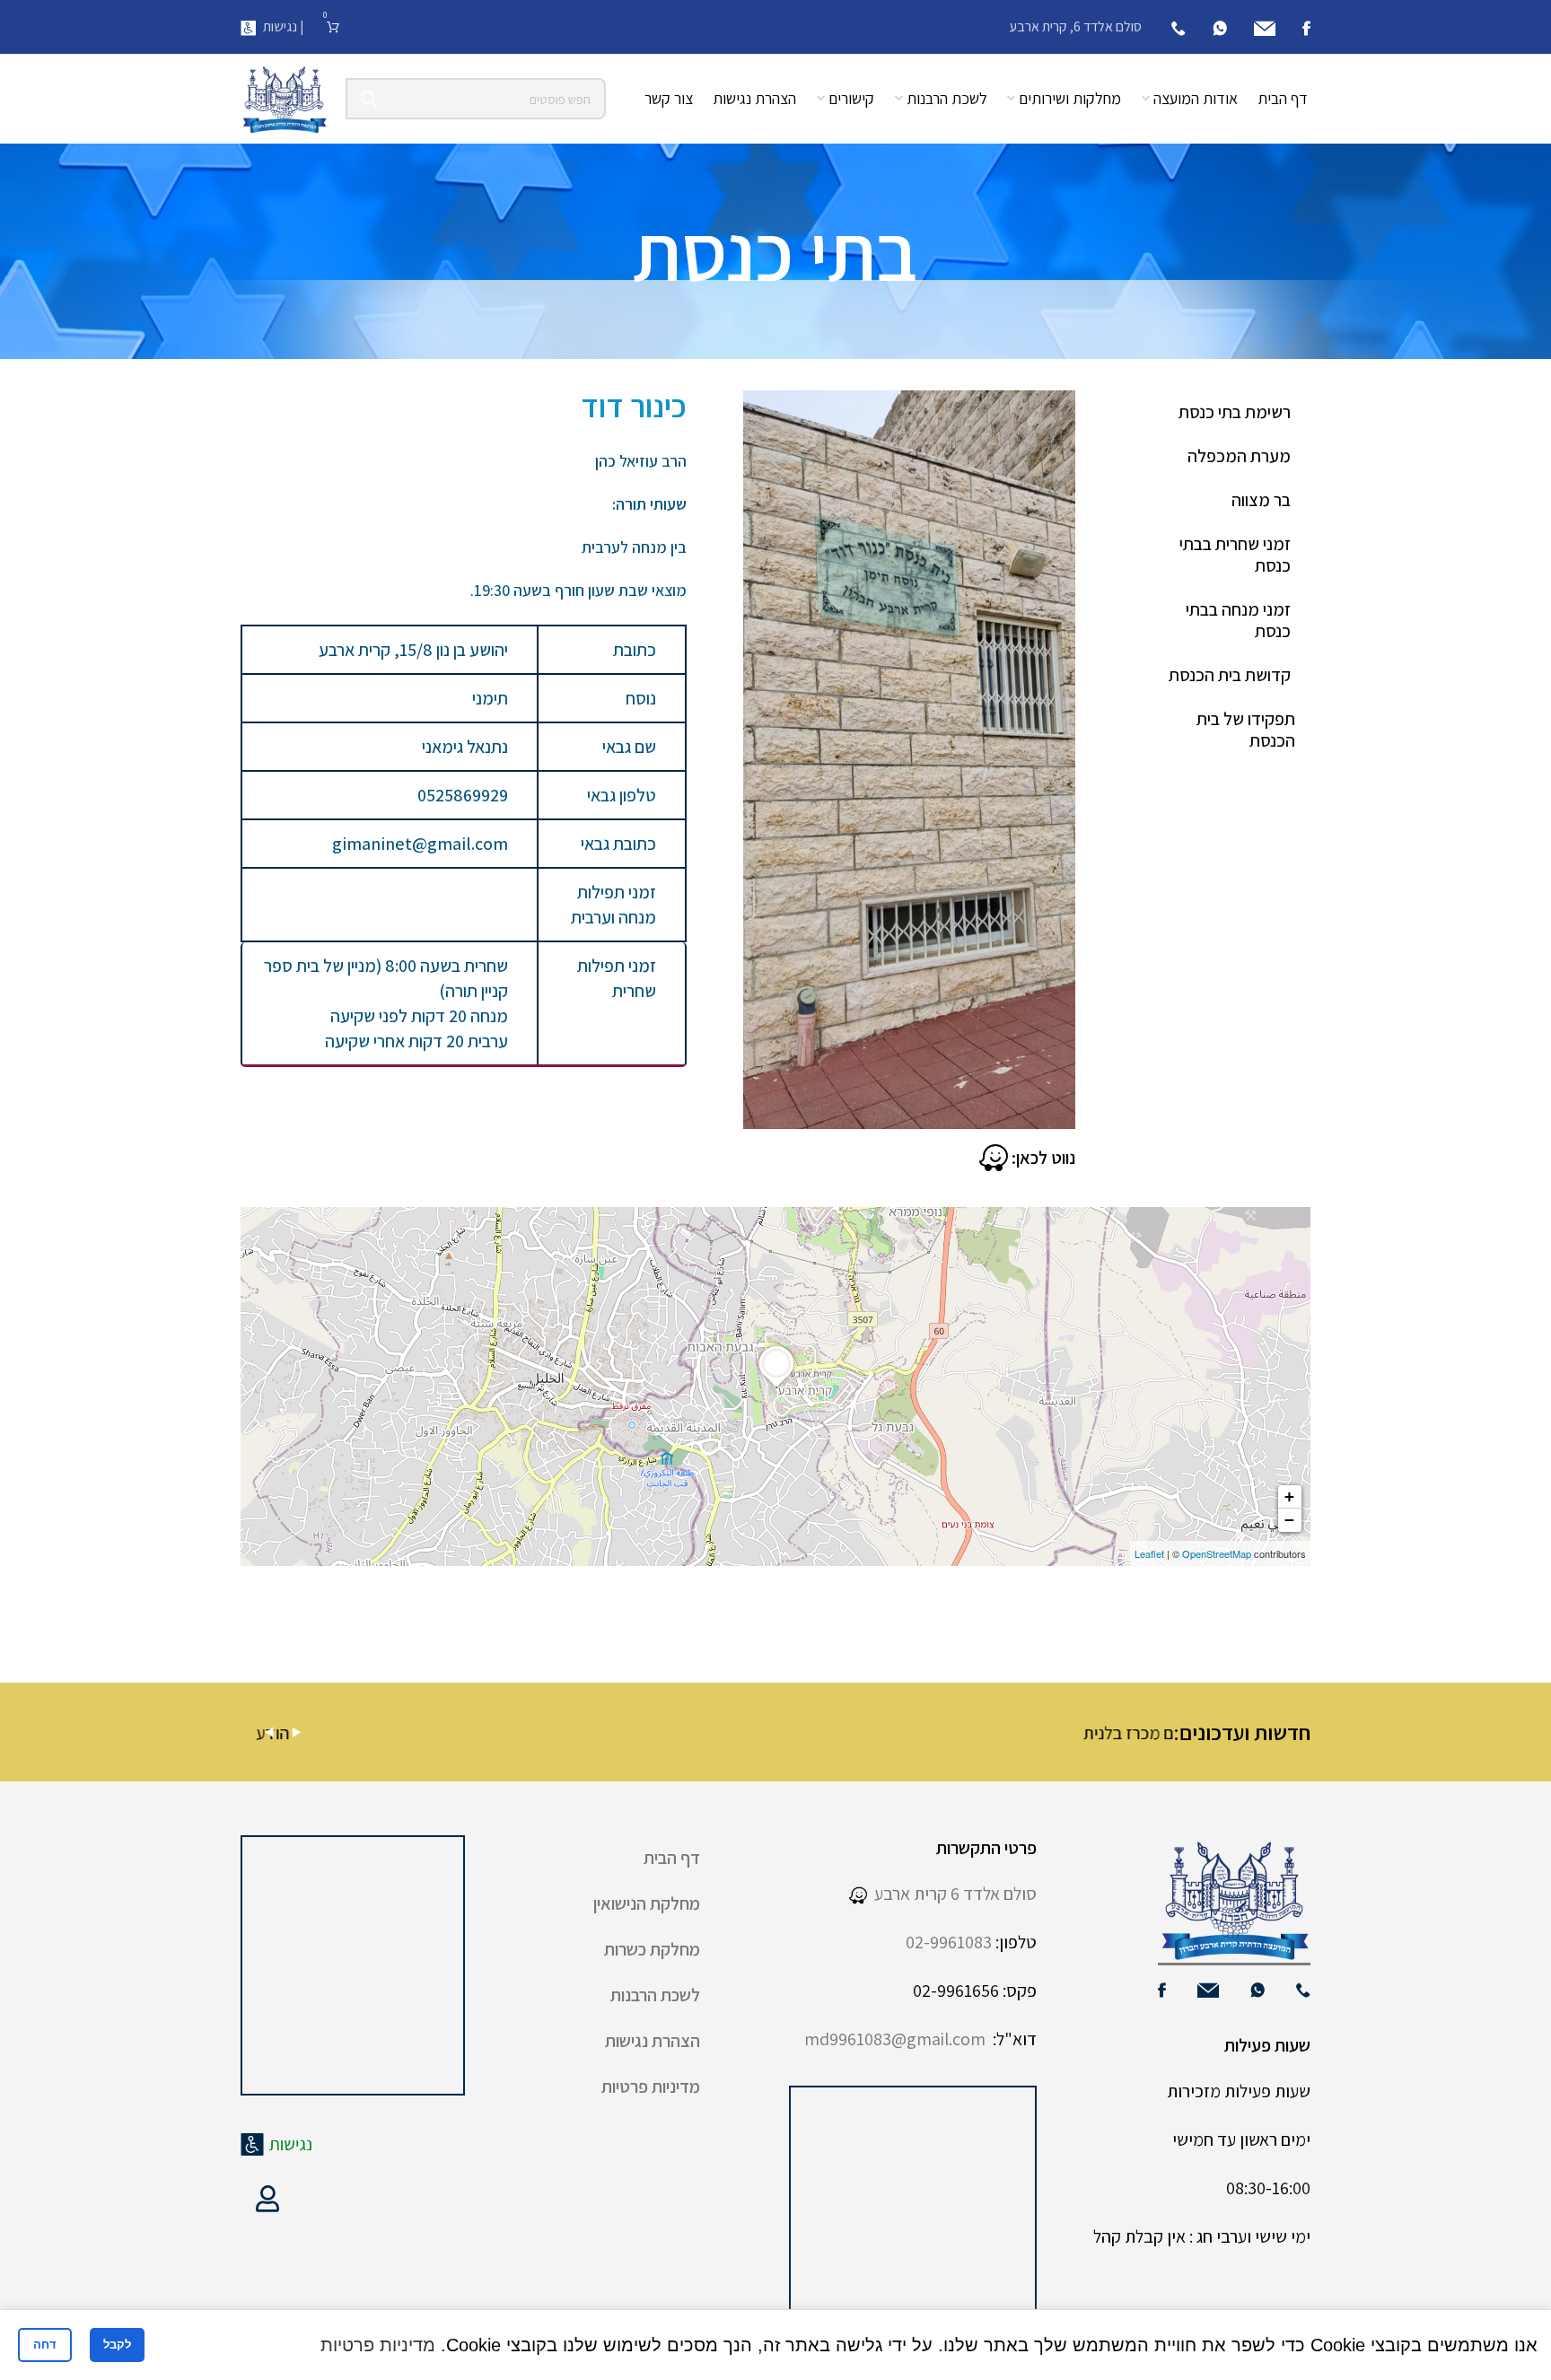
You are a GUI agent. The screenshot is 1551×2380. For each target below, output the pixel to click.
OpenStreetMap (1217, 1553)
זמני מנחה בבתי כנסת (1238, 620)
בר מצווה (1261, 500)
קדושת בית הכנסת (1230, 675)
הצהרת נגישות (653, 2041)
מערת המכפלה (1239, 456)
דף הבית (672, 1858)
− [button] (1289, 1520)
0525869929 (463, 795)
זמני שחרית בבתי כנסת (1235, 555)
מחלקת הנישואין (647, 1903)
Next (296, 1732)
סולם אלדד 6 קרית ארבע (952, 1894)
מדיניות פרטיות (651, 2087)
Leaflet (1149, 1553)
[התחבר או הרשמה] (267, 2199)
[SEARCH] (369, 99)
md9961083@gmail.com (895, 2039)
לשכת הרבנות (655, 1995)
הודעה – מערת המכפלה (931, 1733)
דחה (45, 2345)
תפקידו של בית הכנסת (1246, 730)
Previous (269, 1732)
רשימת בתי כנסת (1235, 412)
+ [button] (1289, 1496)
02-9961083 (949, 1942)
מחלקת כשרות (652, 1949)
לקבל (117, 2345)
